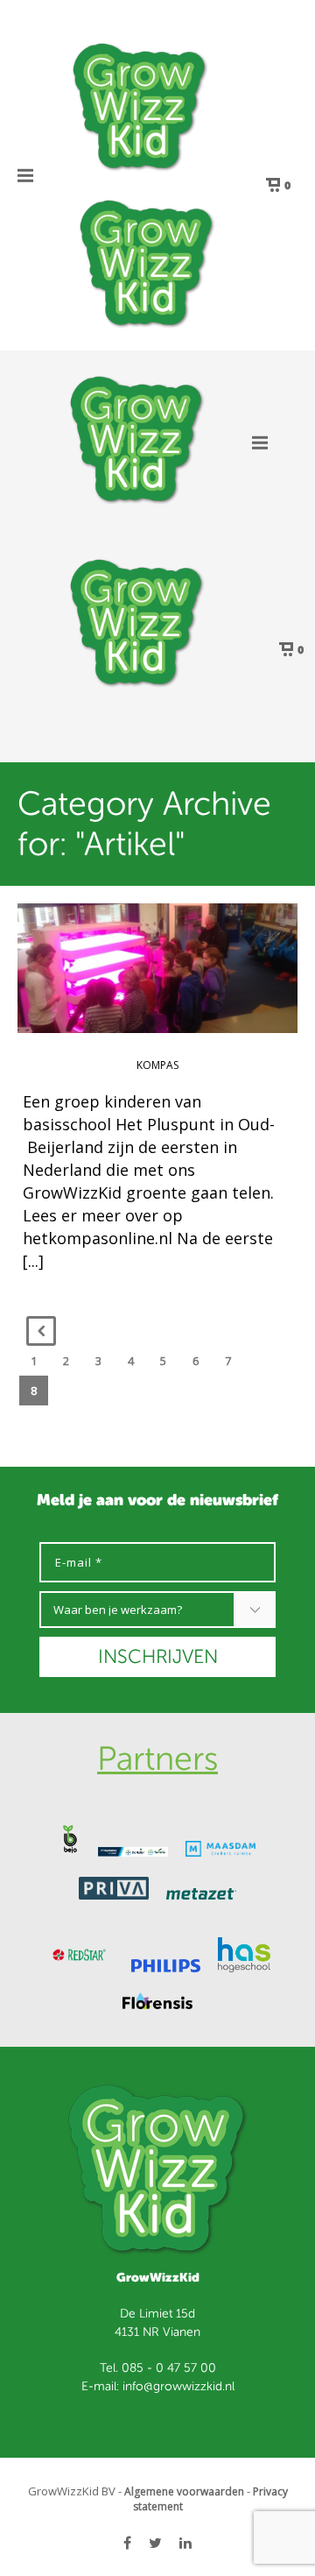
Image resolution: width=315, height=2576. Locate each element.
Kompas (157, 1065)
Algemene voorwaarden (184, 2491)
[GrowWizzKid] (140, 105)
